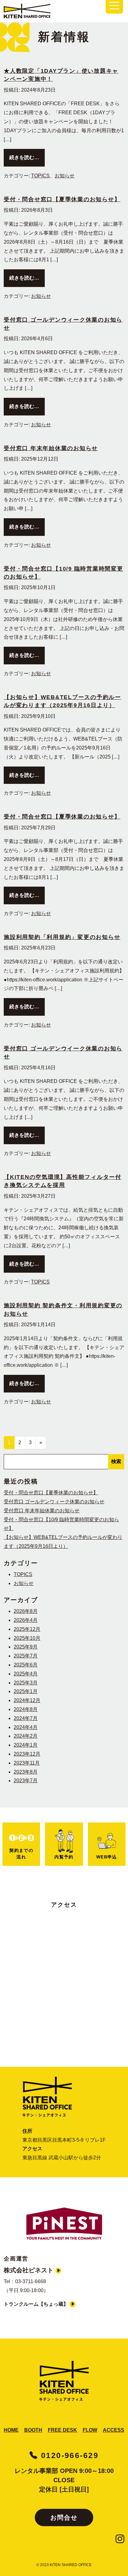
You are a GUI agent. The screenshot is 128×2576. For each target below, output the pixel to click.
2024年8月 (26, 1709)
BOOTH (33, 2430)
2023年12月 (27, 1754)
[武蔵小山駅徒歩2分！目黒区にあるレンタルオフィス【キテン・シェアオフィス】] (64, 2385)
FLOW (90, 2430)
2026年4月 (26, 1620)
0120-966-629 (68, 2455)
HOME (11, 2430)
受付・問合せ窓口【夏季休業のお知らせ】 (62, 199)
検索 (116, 1461)
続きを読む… (27, 157)
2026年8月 (26, 1611)
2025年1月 (26, 1691)
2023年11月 (27, 1763)
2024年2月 (26, 1736)
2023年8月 (26, 1772)
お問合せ (64, 2517)
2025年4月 (26, 1674)
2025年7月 (26, 1656)
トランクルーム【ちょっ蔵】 (37, 2304)
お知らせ (65, 176)
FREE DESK (62, 2430)
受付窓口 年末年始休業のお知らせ (51, 448)
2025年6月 (26, 1665)
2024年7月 (26, 1718)
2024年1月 (26, 1745)
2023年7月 (26, 1781)
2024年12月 (27, 1700)
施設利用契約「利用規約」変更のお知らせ (62, 937)
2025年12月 (27, 1629)
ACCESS (114, 2430)
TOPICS (40, 176)
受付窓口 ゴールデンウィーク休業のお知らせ (54, 1502)
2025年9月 (26, 1647)
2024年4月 (26, 1727)
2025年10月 (27, 1638)
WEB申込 (107, 1857)
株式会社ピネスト (30, 2270)
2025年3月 (26, 1683)
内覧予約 (64, 1857)
